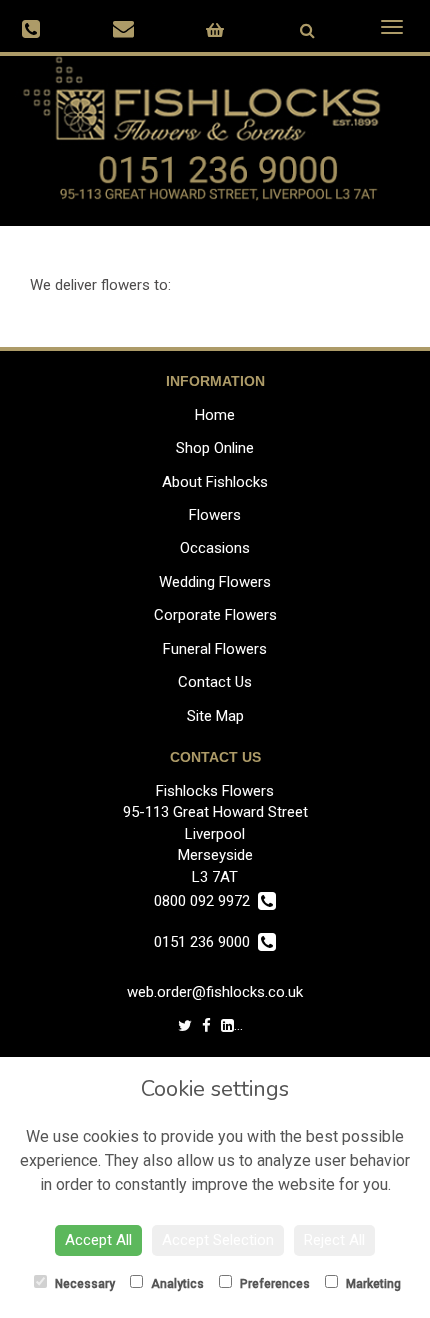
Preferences (273, 1284)
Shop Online (215, 448)
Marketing (372, 1284)
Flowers (215, 515)
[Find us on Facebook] (206, 1026)
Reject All (334, 1240)
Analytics (176, 1284)
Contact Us (215, 682)
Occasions (215, 548)
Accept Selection (218, 1240)
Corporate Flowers (215, 615)
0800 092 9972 (206, 901)
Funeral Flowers (215, 649)
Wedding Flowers (215, 582)
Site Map (215, 716)
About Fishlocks (215, 482)
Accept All (98, 1240)
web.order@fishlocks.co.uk (215, 992)
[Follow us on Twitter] (185, 1026)
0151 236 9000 (206, 942)
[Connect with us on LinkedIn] (227, 1026)
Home (215, 415)
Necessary (83, 1284)
